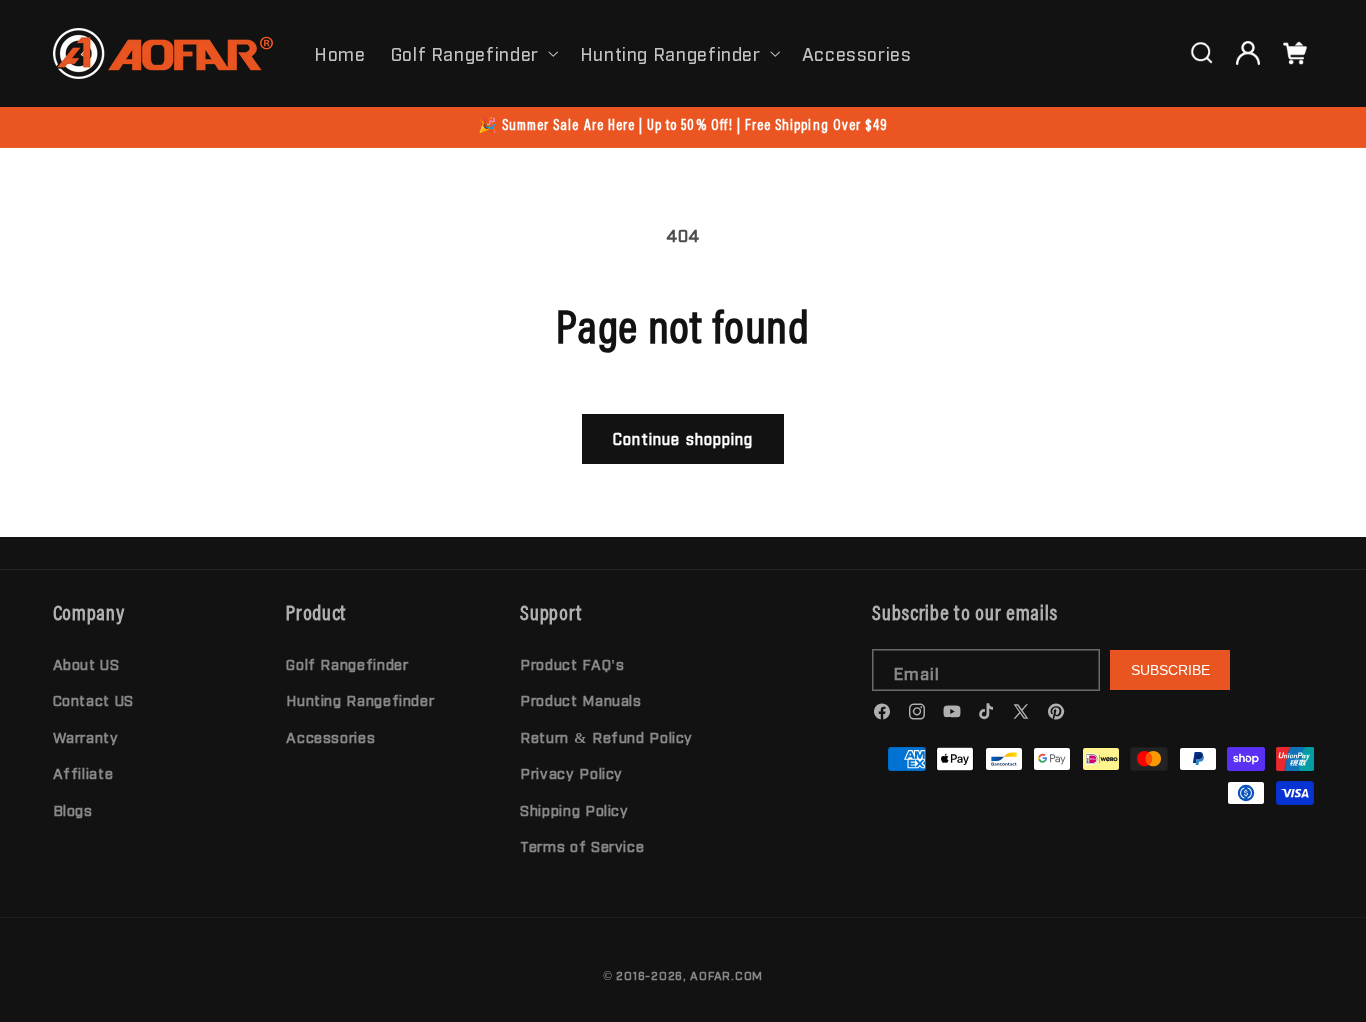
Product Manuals (580, 700)
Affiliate (83, 772)
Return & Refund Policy (606, 736)
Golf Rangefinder (465, 53)
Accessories (330, 736)
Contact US (93, 700)
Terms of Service (582, 845)
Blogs (73, 809)
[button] (472, 53)
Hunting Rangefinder (670, 53)
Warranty (86, 736)
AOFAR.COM (726, 975)
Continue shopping (683, 438)
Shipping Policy (574, 809)
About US (86, 663)
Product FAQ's (572, 663)
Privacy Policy (571, 772)
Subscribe (1170, 670)
